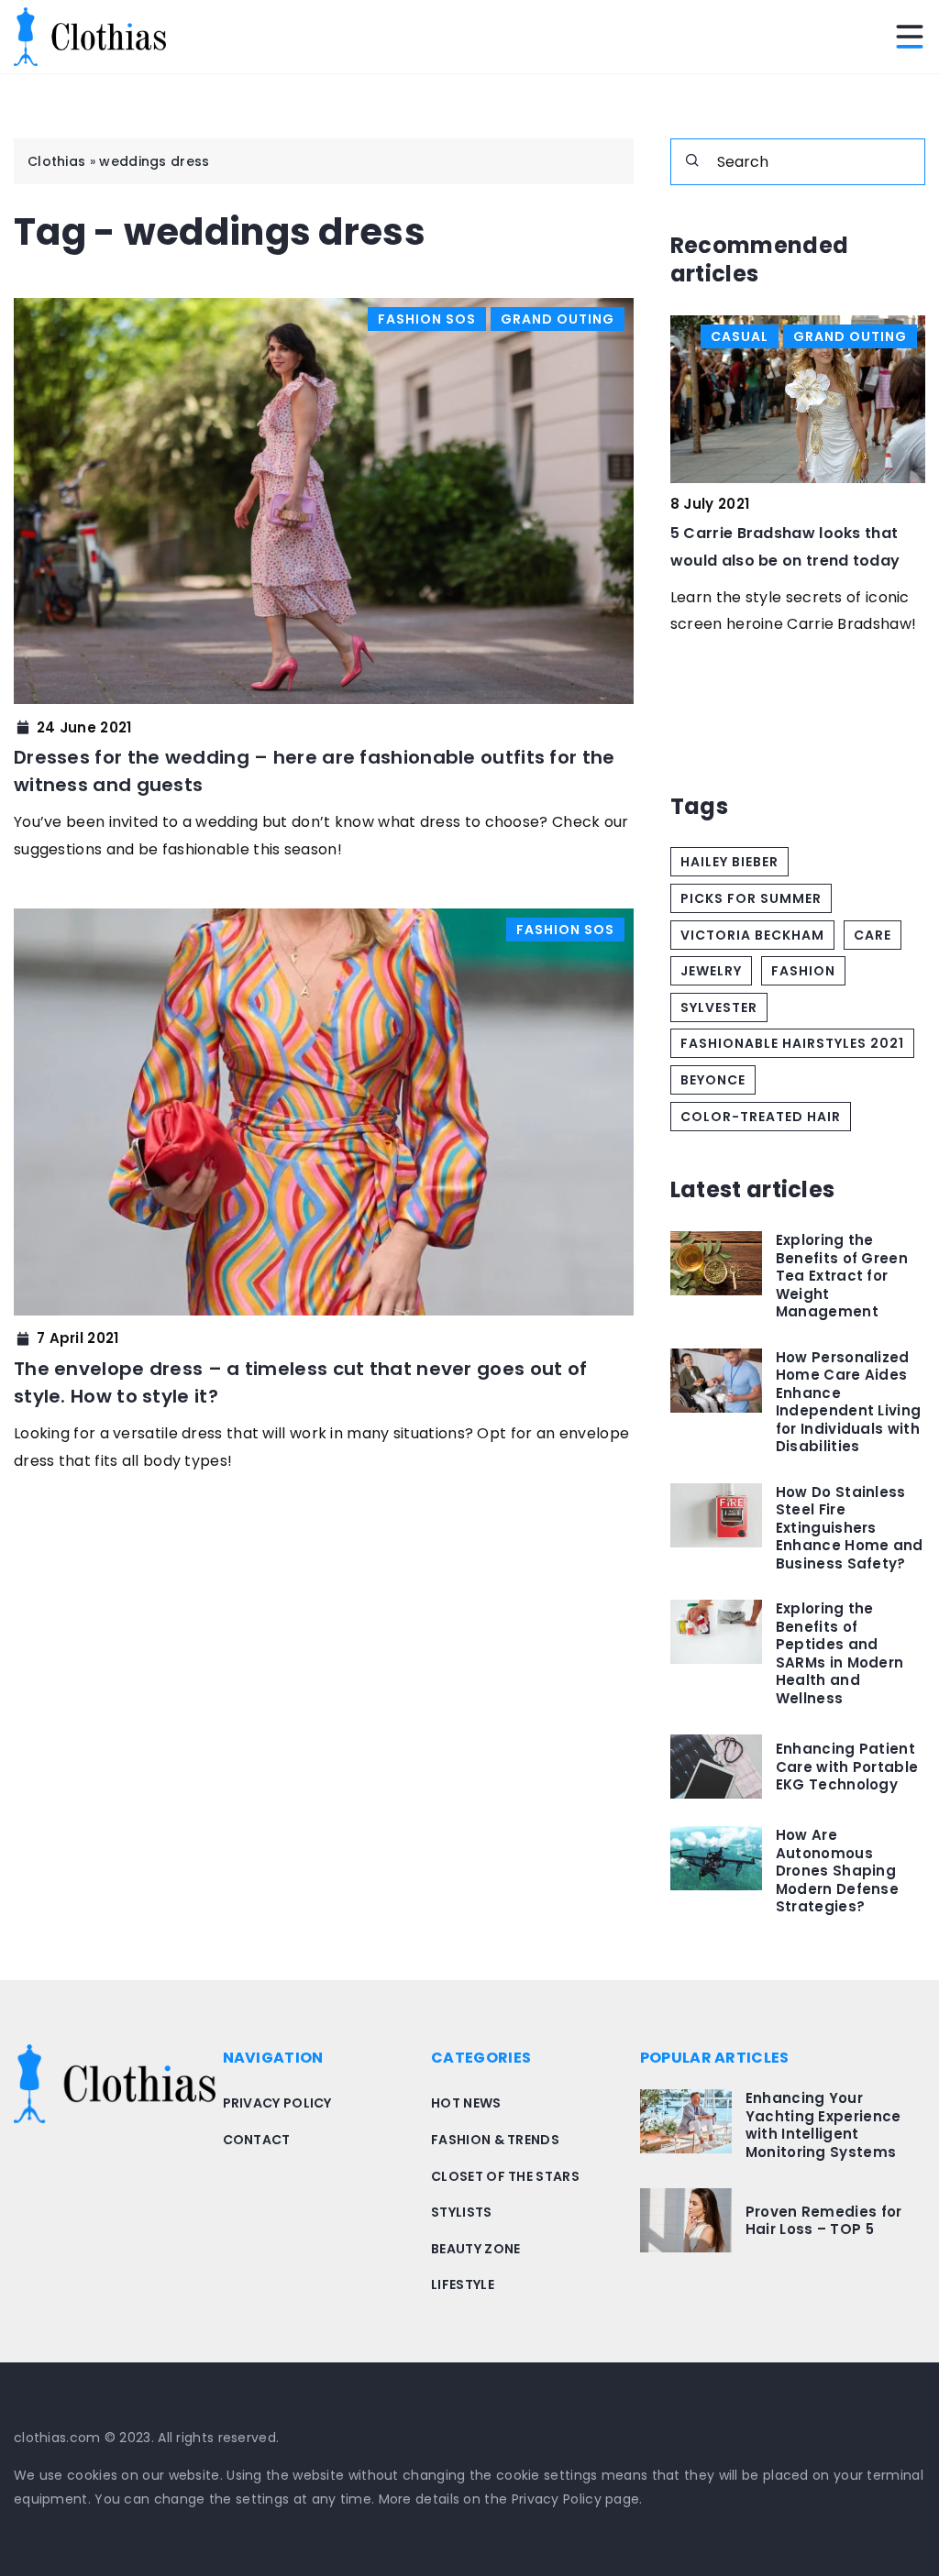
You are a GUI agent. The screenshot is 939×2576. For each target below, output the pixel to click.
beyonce (713, 1080)
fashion (803, 971)
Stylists (461, 2212)
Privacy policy (277, 2103)
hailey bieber (729, 862)
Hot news (466, 2103)
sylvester (719, 1007)
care (873, 935)
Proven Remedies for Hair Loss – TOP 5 (824, 2221)
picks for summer (751, 898)
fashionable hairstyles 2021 (792, 1043)
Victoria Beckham (752, 935)
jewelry (711, 971)
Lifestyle (463, 2284)
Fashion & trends (495, 2140)
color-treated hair (761, 1117)
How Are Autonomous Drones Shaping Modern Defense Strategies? (837, 1871)
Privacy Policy (557, 2499)
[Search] (692, 160)
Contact (257, 2140)
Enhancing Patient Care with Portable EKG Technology (847, 1767)
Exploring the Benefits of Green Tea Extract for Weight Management (842, 1276)
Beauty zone (475, 2249)
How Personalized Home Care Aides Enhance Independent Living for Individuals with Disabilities (848, 1402)
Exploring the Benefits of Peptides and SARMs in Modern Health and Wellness (840, 1653)
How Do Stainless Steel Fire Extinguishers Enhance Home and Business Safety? (850, 1528)
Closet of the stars (505, 2176)
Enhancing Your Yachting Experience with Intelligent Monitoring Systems (823, 2125)
